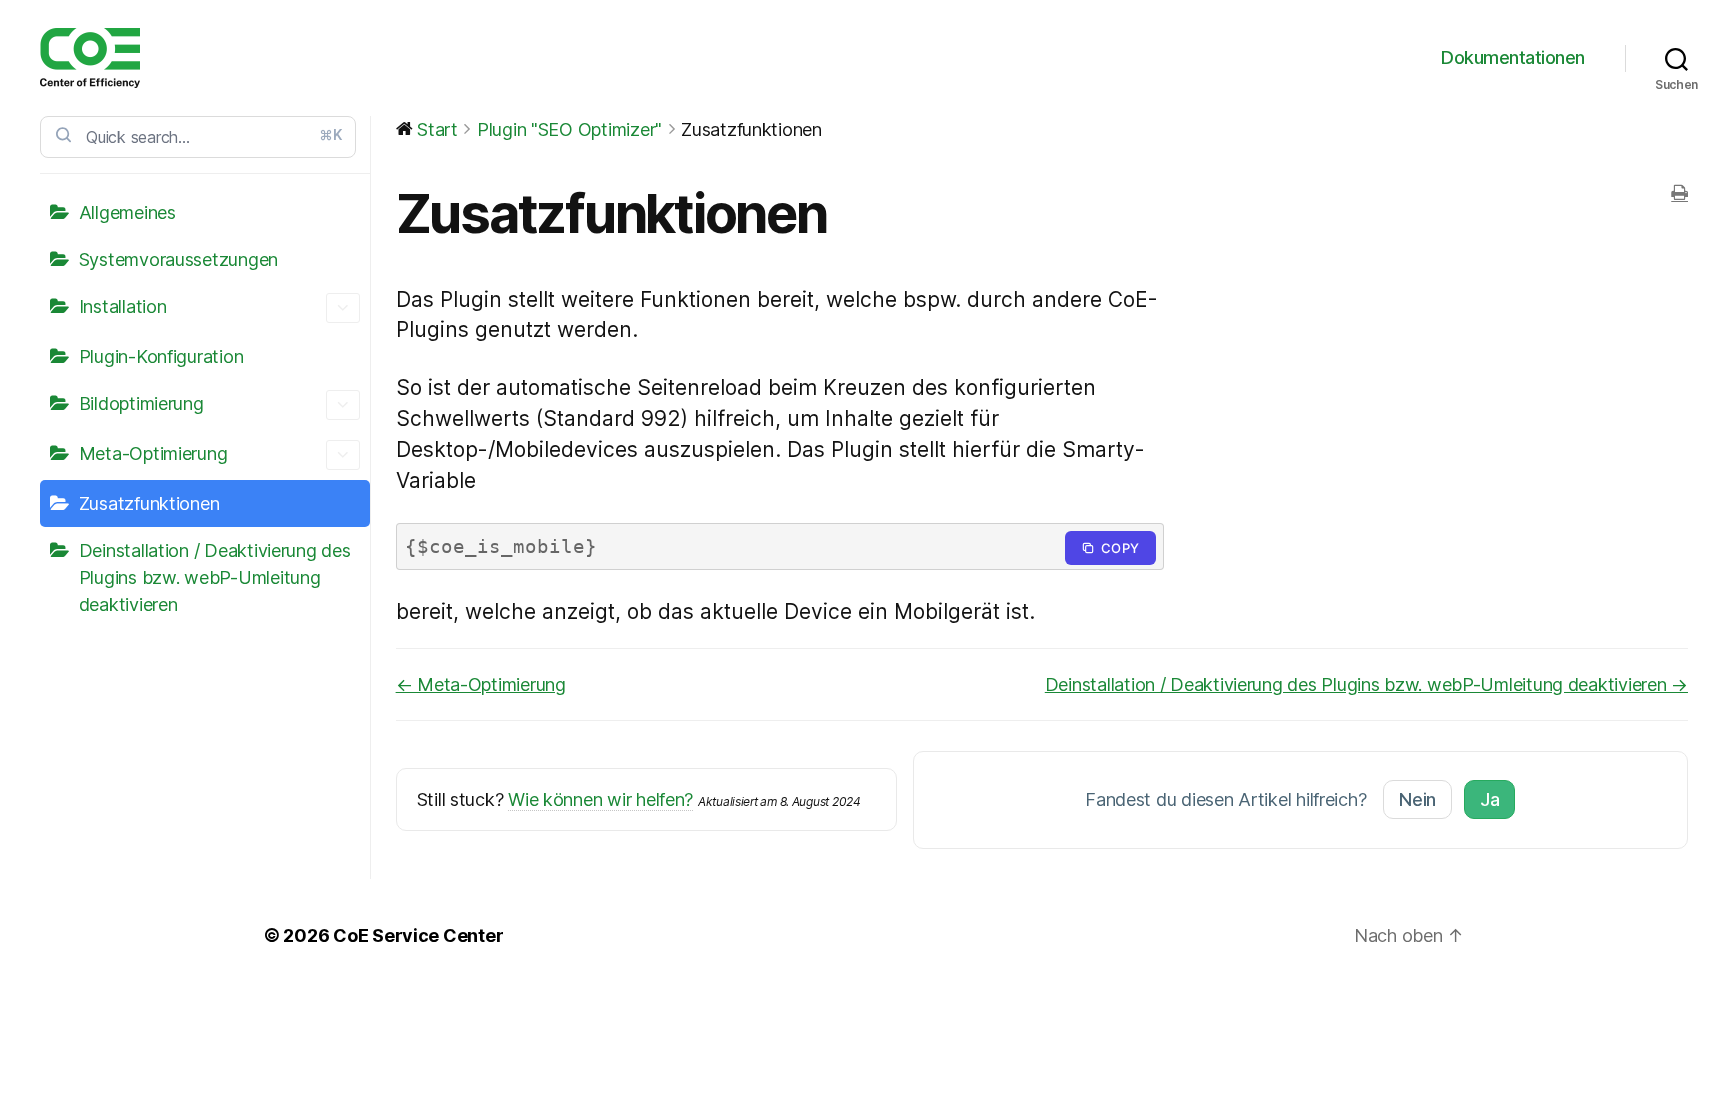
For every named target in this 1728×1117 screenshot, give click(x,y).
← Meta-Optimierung (481, 684)
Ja (1489, 799)
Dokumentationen (1513, 57)
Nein (1417, 799)
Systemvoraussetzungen (178, 259)
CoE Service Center (418, 935)
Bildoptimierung (141, 403)
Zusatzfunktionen (149, 503)
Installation (123, 306)
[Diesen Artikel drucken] (1679, 193)
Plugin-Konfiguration (161, 356)
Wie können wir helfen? (600, 799)
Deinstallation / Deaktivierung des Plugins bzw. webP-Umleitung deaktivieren (215, 577)
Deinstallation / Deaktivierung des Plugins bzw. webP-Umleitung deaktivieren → (1366, 684)
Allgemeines (127, 212)
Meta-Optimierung (153, 453)
